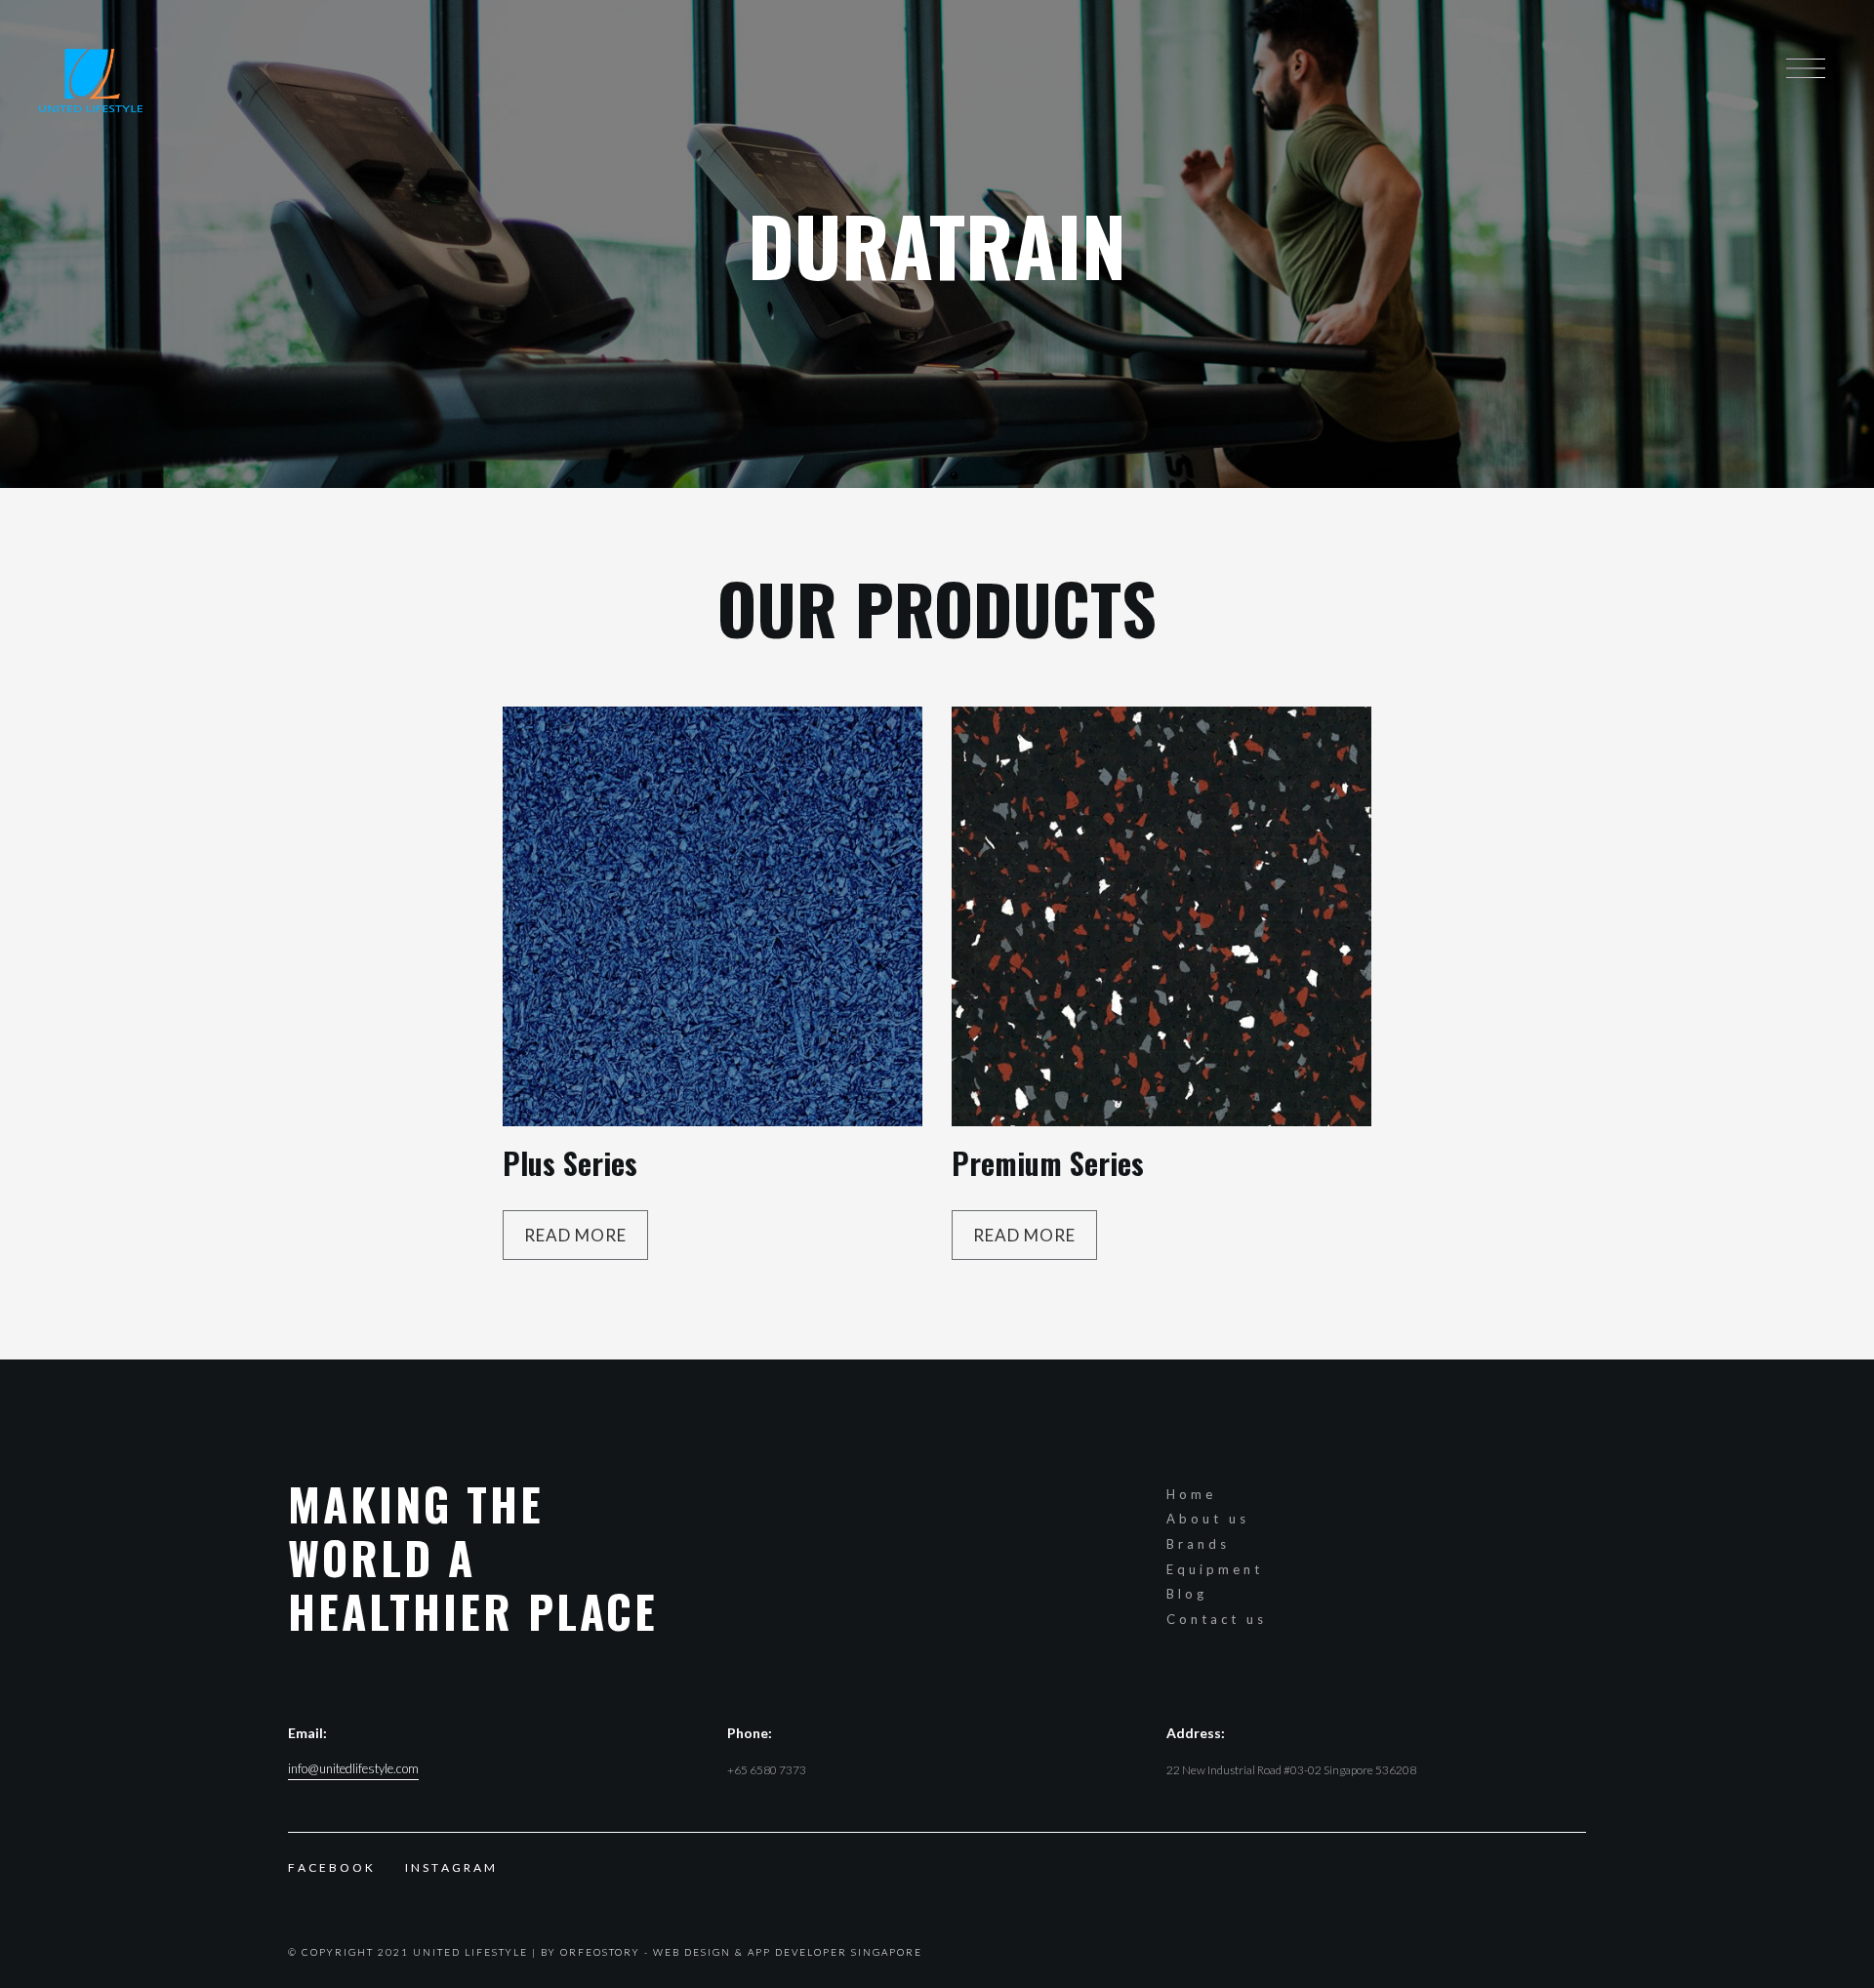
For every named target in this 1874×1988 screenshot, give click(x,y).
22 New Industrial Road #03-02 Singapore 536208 (1291, 1770)
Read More (575, 1235)
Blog (1187, 1594)
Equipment (1215, 1569)
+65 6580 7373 (767, 1770)
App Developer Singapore (835, 1952)
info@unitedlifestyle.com (353, 1769)
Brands (1198, 1544)
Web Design (692, 1952)
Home (1191, 1494)
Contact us (1217, 1619)
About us (1208, 1519)
